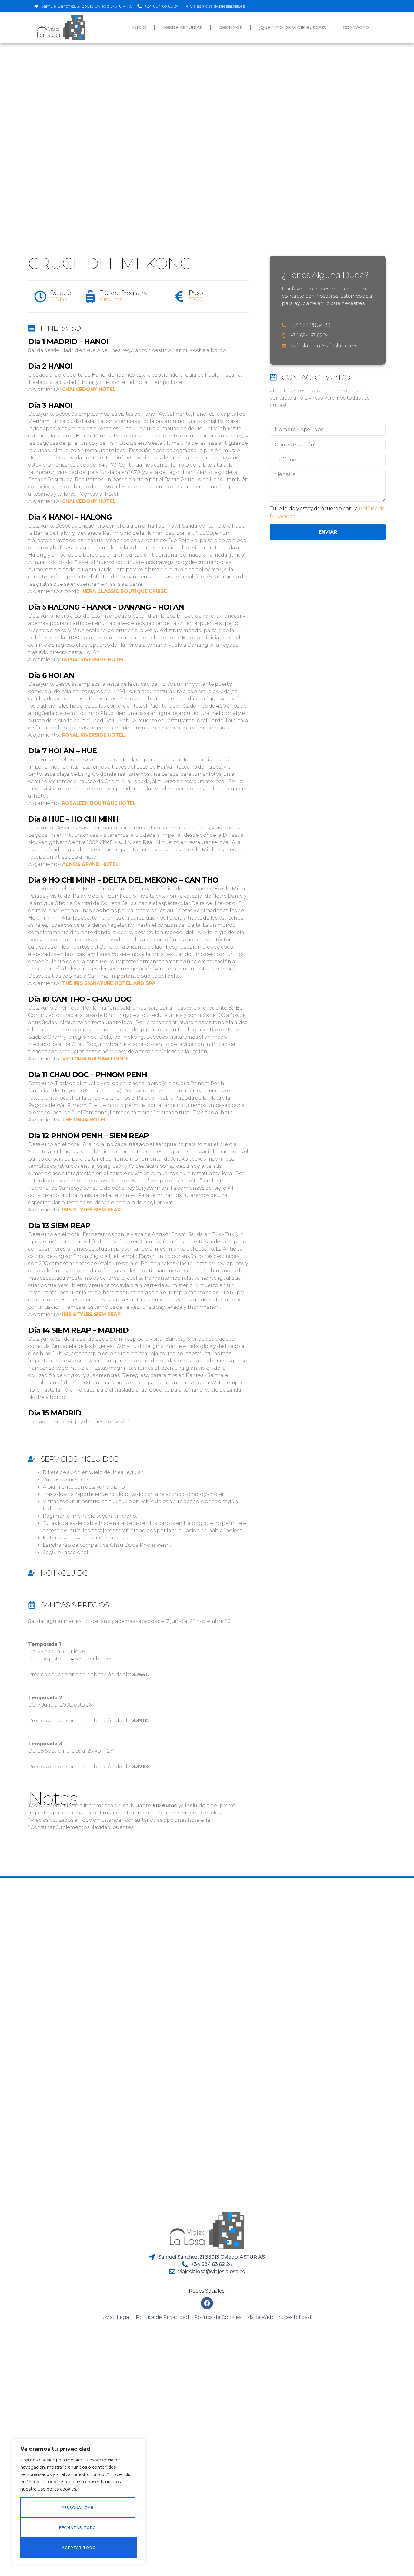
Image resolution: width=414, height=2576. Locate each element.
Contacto (356, 28)
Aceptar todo (79, 2548)
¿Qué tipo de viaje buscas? (293, 28)
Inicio (139, 28)
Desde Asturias (182, 28)
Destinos (230, 28)
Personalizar (78, 2507)
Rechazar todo (78, 2527)
